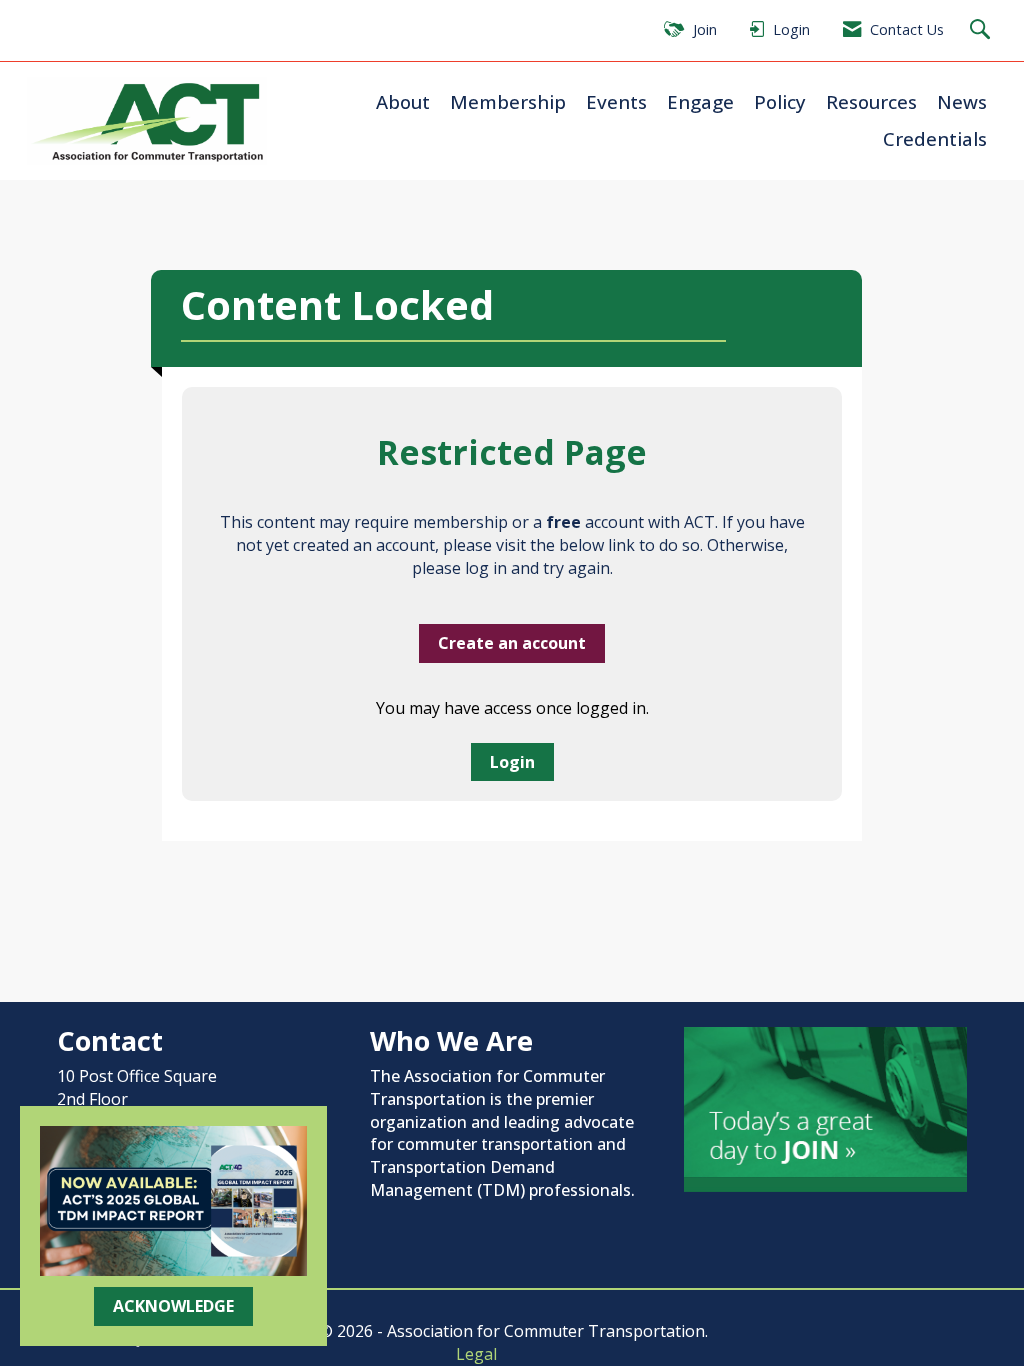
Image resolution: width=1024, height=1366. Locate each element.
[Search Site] (982, 30)
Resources (871, 101)
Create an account (512, 643)
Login (512, 762)
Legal (476, 1354)
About (403, 101)
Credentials (935, 138)
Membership (508, 101)
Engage (700, 101)
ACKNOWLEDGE (173, 1306)
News (962, 101)
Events (616, 101)
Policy (780, 101)
